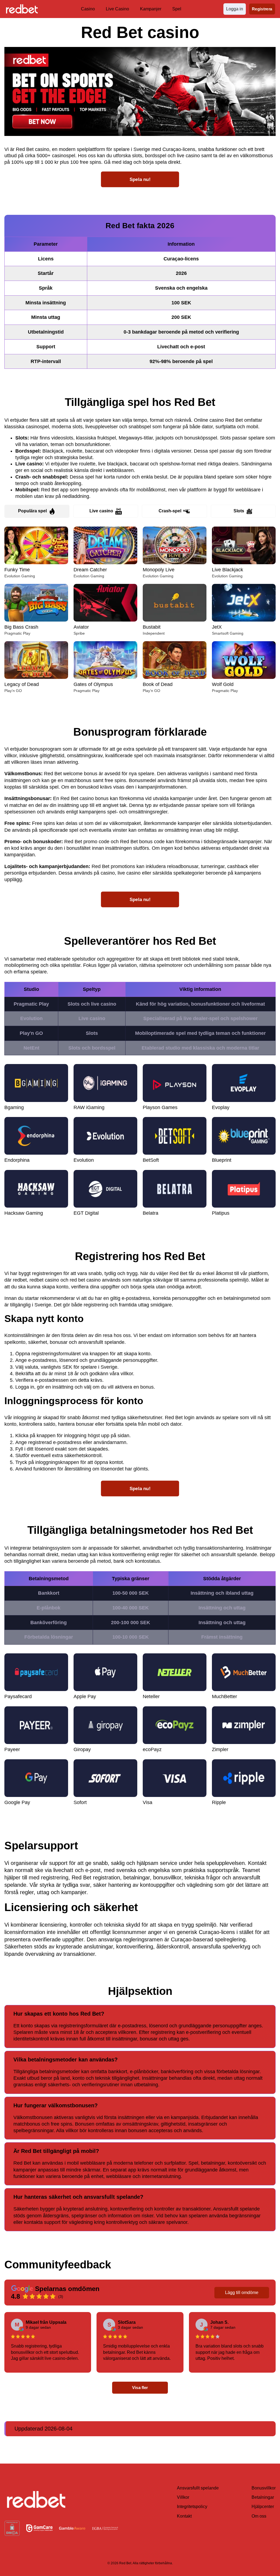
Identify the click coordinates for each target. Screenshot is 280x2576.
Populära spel (32, 511)
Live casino (101, 511)
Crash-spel (170, 511)
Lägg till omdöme (242, 2293)
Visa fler (140, 2388)
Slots (239, 511)
